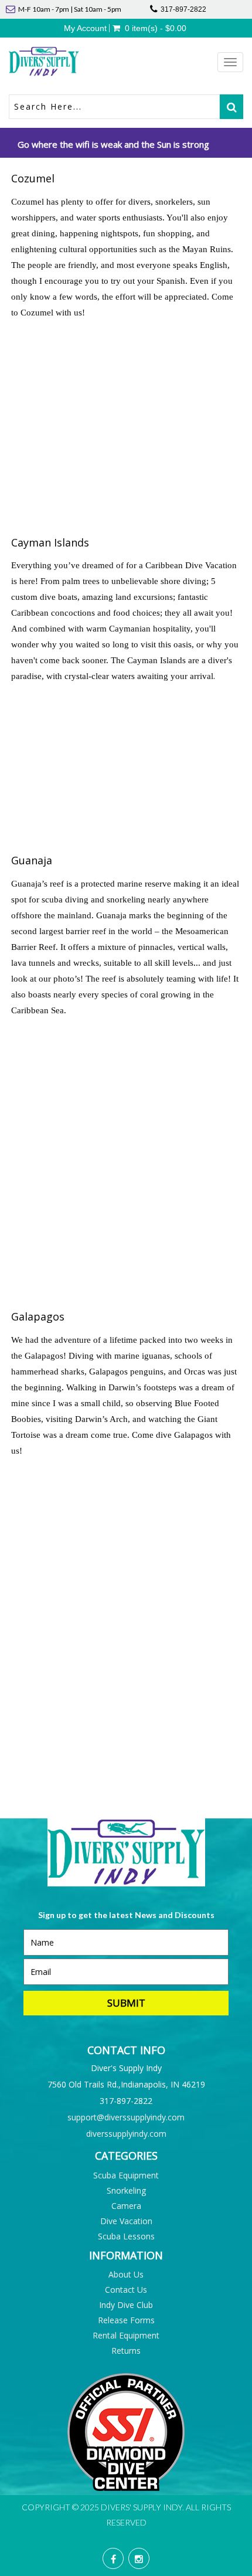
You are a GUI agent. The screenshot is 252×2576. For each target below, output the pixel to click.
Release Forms (126, 2320)
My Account (85, 28)
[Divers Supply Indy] (67, 62)
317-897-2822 (183, 9)
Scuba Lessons (126, 2236)
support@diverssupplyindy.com (126, 2117)
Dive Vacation (126, 2221)
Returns (126, 2351)
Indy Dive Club (126, 2305)
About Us (126, 2274)
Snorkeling (126, 2190)
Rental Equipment (126, 2335)
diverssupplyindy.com (126, 2134)
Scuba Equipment (126, 2175)
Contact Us (126, 2290)
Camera (126, 2206)
